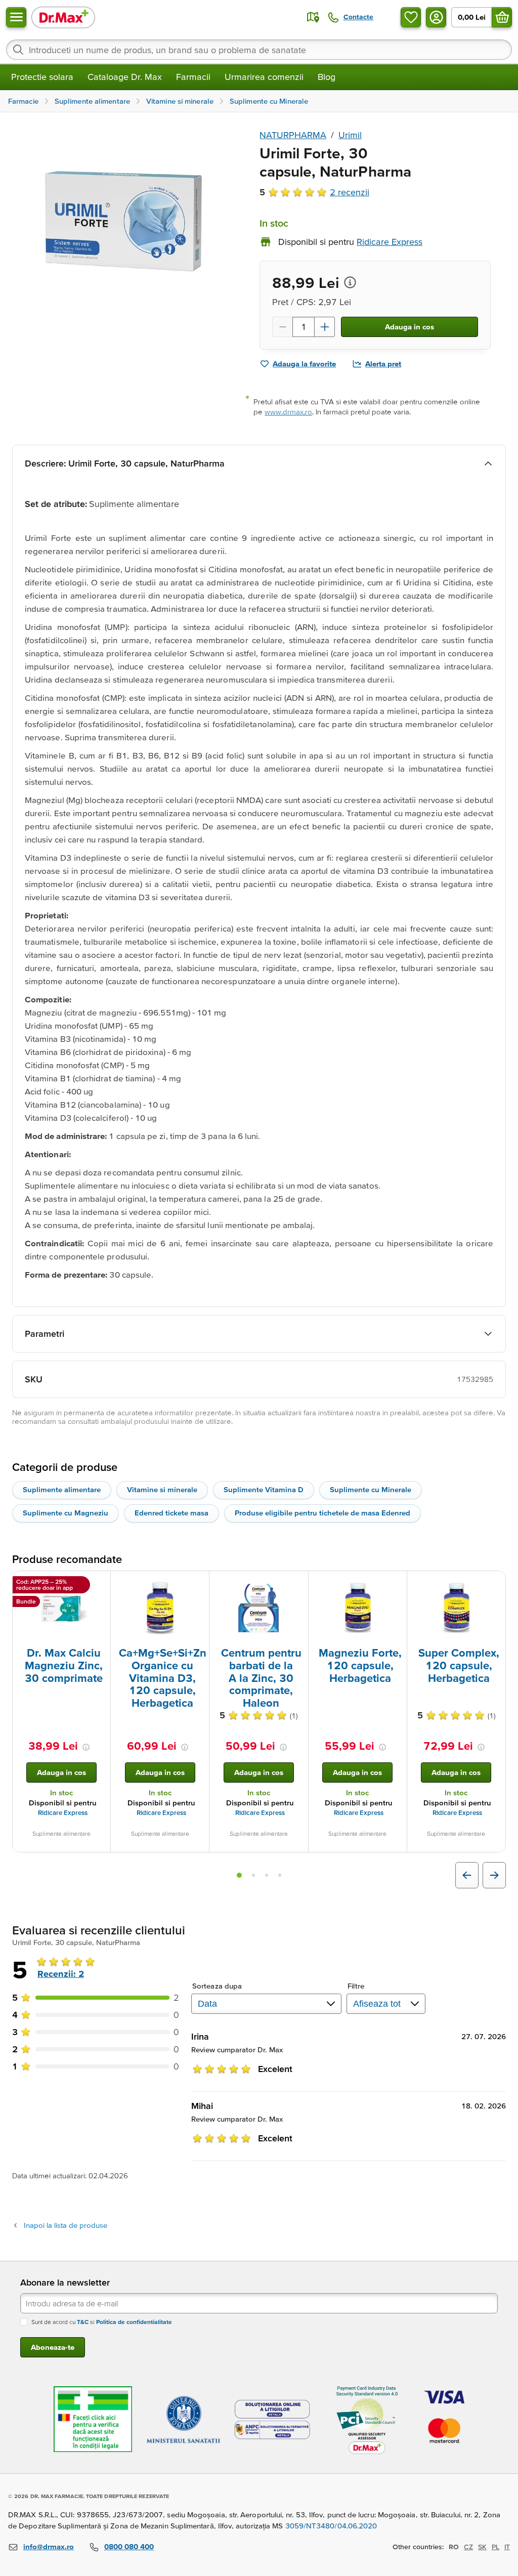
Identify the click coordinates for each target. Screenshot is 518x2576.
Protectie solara (42, 77)
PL (495, 2547)
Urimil (350, 135)
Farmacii (193, 77)
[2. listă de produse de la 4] (253, 1875)
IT (507, 2547)
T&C (83, 2322)
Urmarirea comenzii (264, 77)
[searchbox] (259, 50)
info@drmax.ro (49, 2546)
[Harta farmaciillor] (313, 17)
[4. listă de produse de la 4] (280, 1875)
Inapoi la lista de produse (66, 2225)
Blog (327, 77)
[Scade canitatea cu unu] (282, 327)
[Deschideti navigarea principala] (16, 17)
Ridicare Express (63, 1813)
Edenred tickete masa (171, 1513)
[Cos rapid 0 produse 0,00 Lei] (502, 17)
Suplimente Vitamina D (264, 1489)
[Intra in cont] (436, 17)
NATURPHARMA (293, 135)
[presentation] (61, 1608)
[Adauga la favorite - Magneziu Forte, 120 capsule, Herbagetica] (396, 1583)
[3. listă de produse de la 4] (267, 1875)
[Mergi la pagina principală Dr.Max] (63, 17)
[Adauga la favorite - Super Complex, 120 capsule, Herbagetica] (494, 1583)
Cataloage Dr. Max (125, 77)
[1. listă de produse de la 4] (239, 1875)
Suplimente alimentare (62, 1489)
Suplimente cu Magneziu (66, 1513)
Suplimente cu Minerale (371, 1489)
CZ (468, 2547)
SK (482, 2547)
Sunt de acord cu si (102, 2322)
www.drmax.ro (288, 412)
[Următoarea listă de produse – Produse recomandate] (494, 1875)
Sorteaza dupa (217, 1986)
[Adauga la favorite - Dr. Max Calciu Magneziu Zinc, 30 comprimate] (99, 1583)
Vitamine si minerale (162, 1489)
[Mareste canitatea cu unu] (325, 327)
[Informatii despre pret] (350, 282)
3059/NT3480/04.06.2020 (331, 2526)
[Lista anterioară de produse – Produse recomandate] (467, 1875)
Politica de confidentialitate (134, 2322)
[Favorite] (411, 17)
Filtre (356, 1986)
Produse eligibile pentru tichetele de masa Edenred (322, 1513)
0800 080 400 (129, 2546)
